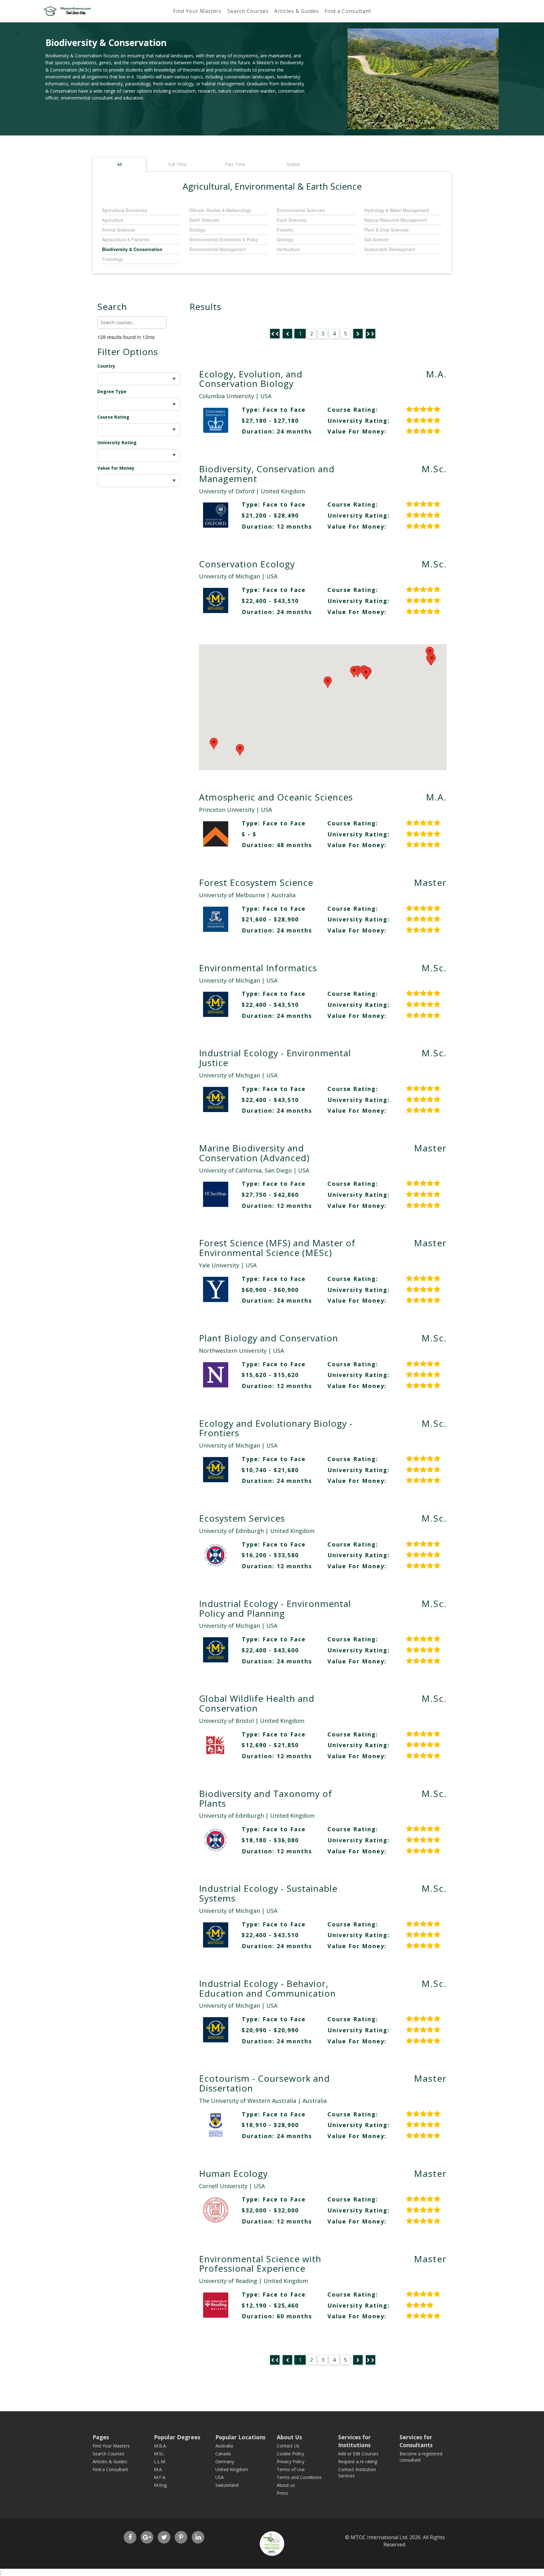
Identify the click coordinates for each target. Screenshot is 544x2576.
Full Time (177, 164)
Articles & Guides (297, 11)
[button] (366, 674)
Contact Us (288, 2446)
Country (106, 366)
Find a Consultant (348, 11)
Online (293, 164)
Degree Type (112, 391)
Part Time (235, 164)
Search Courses (248, 11)
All (119, 164)
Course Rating (113, 417)
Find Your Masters (197, 11)
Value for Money (116, 468)
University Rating (117, 442)
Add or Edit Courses (358, 2454)
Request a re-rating (358, 2461)
